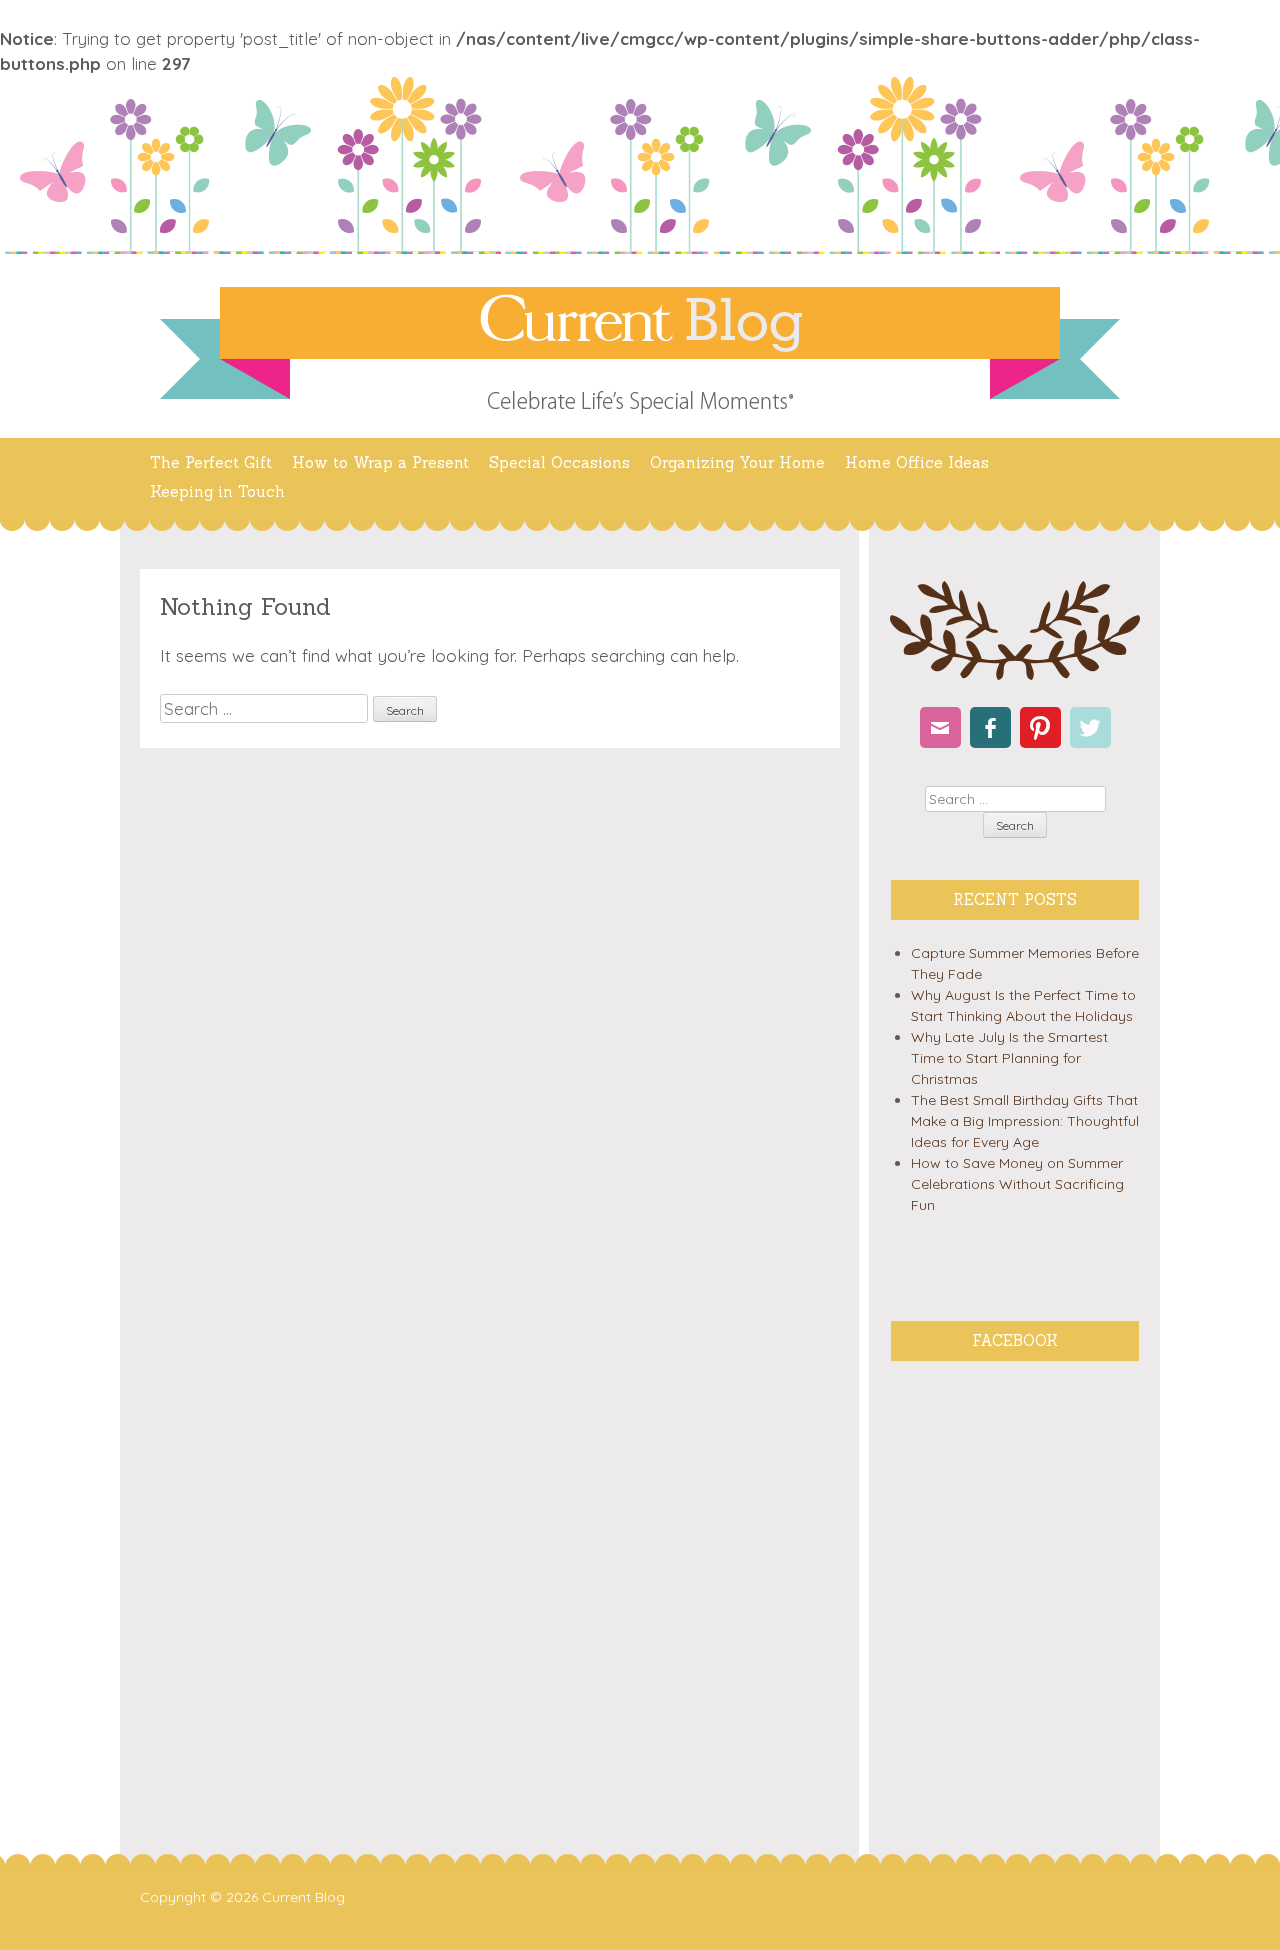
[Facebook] (990, 727)
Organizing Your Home (737, 462)
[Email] (940, 727)
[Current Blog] (640, 323)
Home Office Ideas (917, 462)
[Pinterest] (1040, 727)
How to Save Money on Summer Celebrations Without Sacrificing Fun (1017, 1184)
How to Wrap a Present (380, 462)
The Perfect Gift (211, 462)
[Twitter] (1090, 727)
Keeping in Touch (217, 491)
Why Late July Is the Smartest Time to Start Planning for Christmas (1009, 1058)
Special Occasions (559, 462)
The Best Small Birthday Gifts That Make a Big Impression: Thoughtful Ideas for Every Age (1025, 1121)
